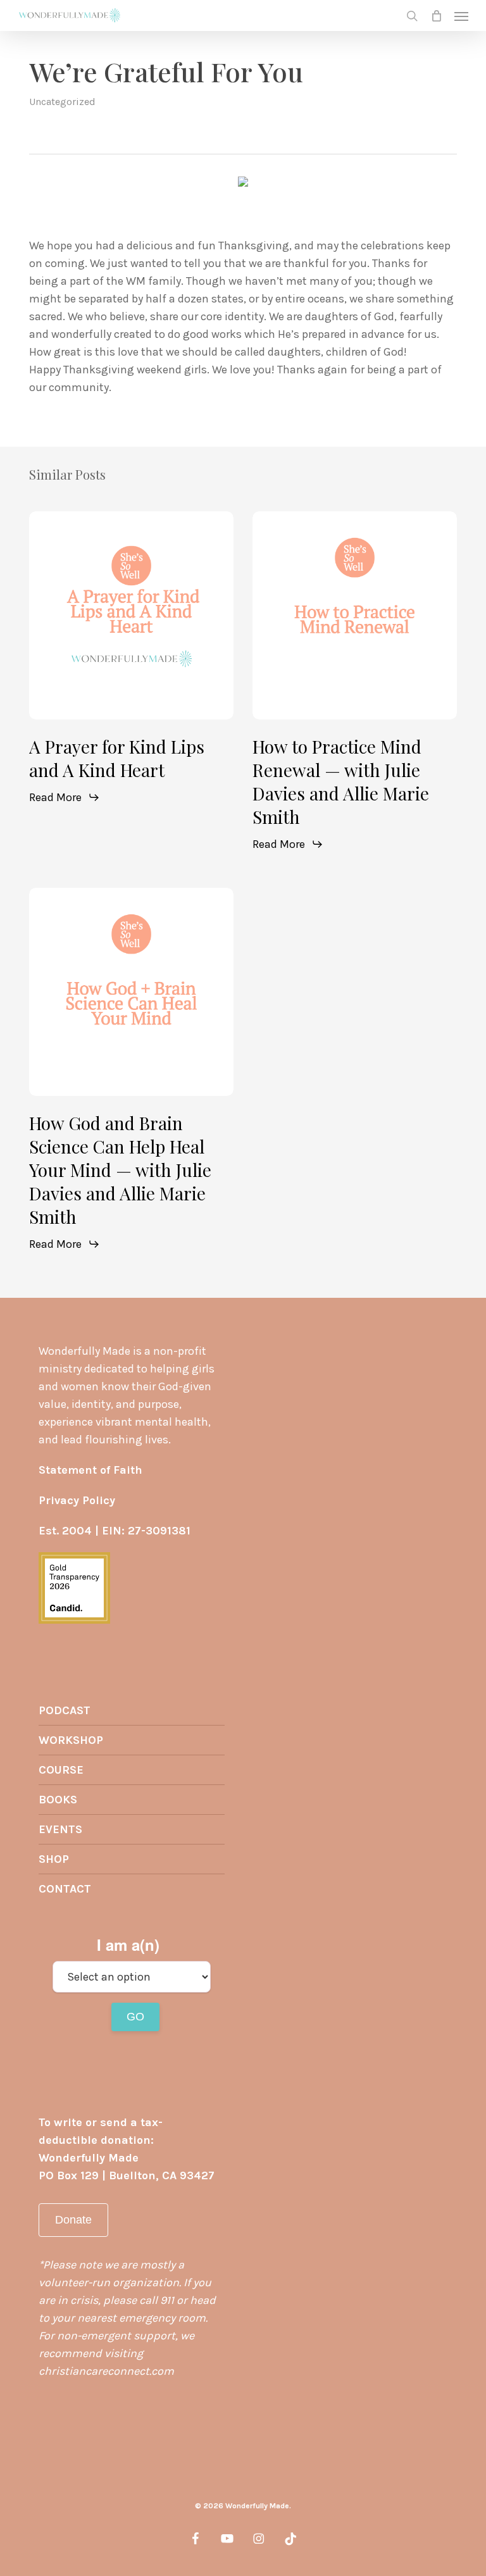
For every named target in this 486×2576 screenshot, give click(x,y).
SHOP (54, 1859)
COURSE (61, 1770)
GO (135, 2017)
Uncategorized (62, 102)
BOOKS (58, 1800)
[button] (461, 16)
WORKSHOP (71, 1740)
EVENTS (60, 1829)
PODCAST (65, 1710)
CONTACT (65, 1889)
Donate (73, 2220)
